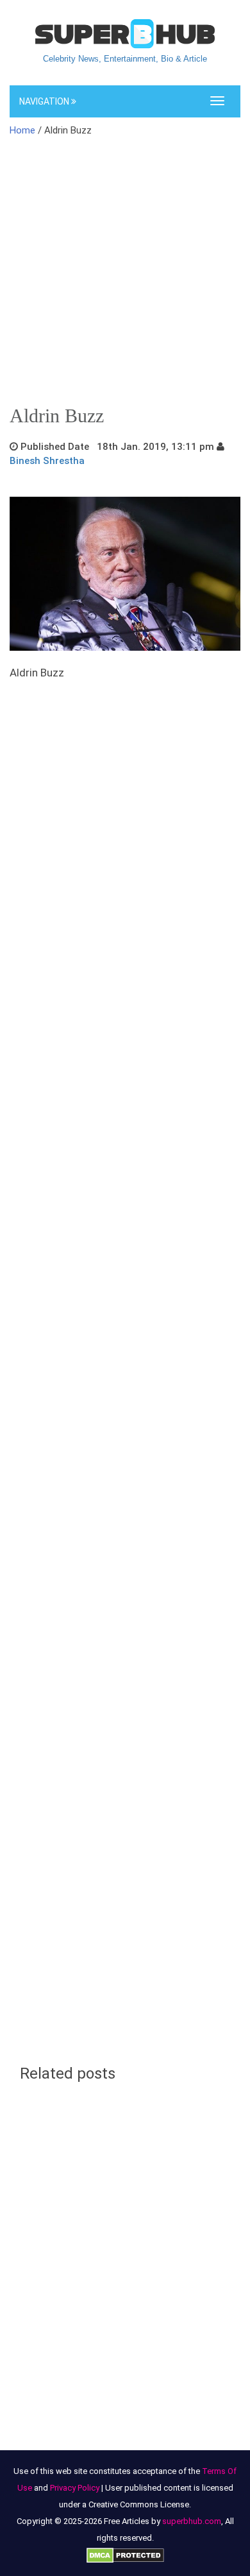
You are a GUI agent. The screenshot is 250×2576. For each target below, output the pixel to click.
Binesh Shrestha (47, 461)
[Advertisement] (125, 275)
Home (22, 130)
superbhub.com (192, 2521)
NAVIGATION (45, 101)
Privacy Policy (75, 2488)
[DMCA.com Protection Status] (125, 2555)
